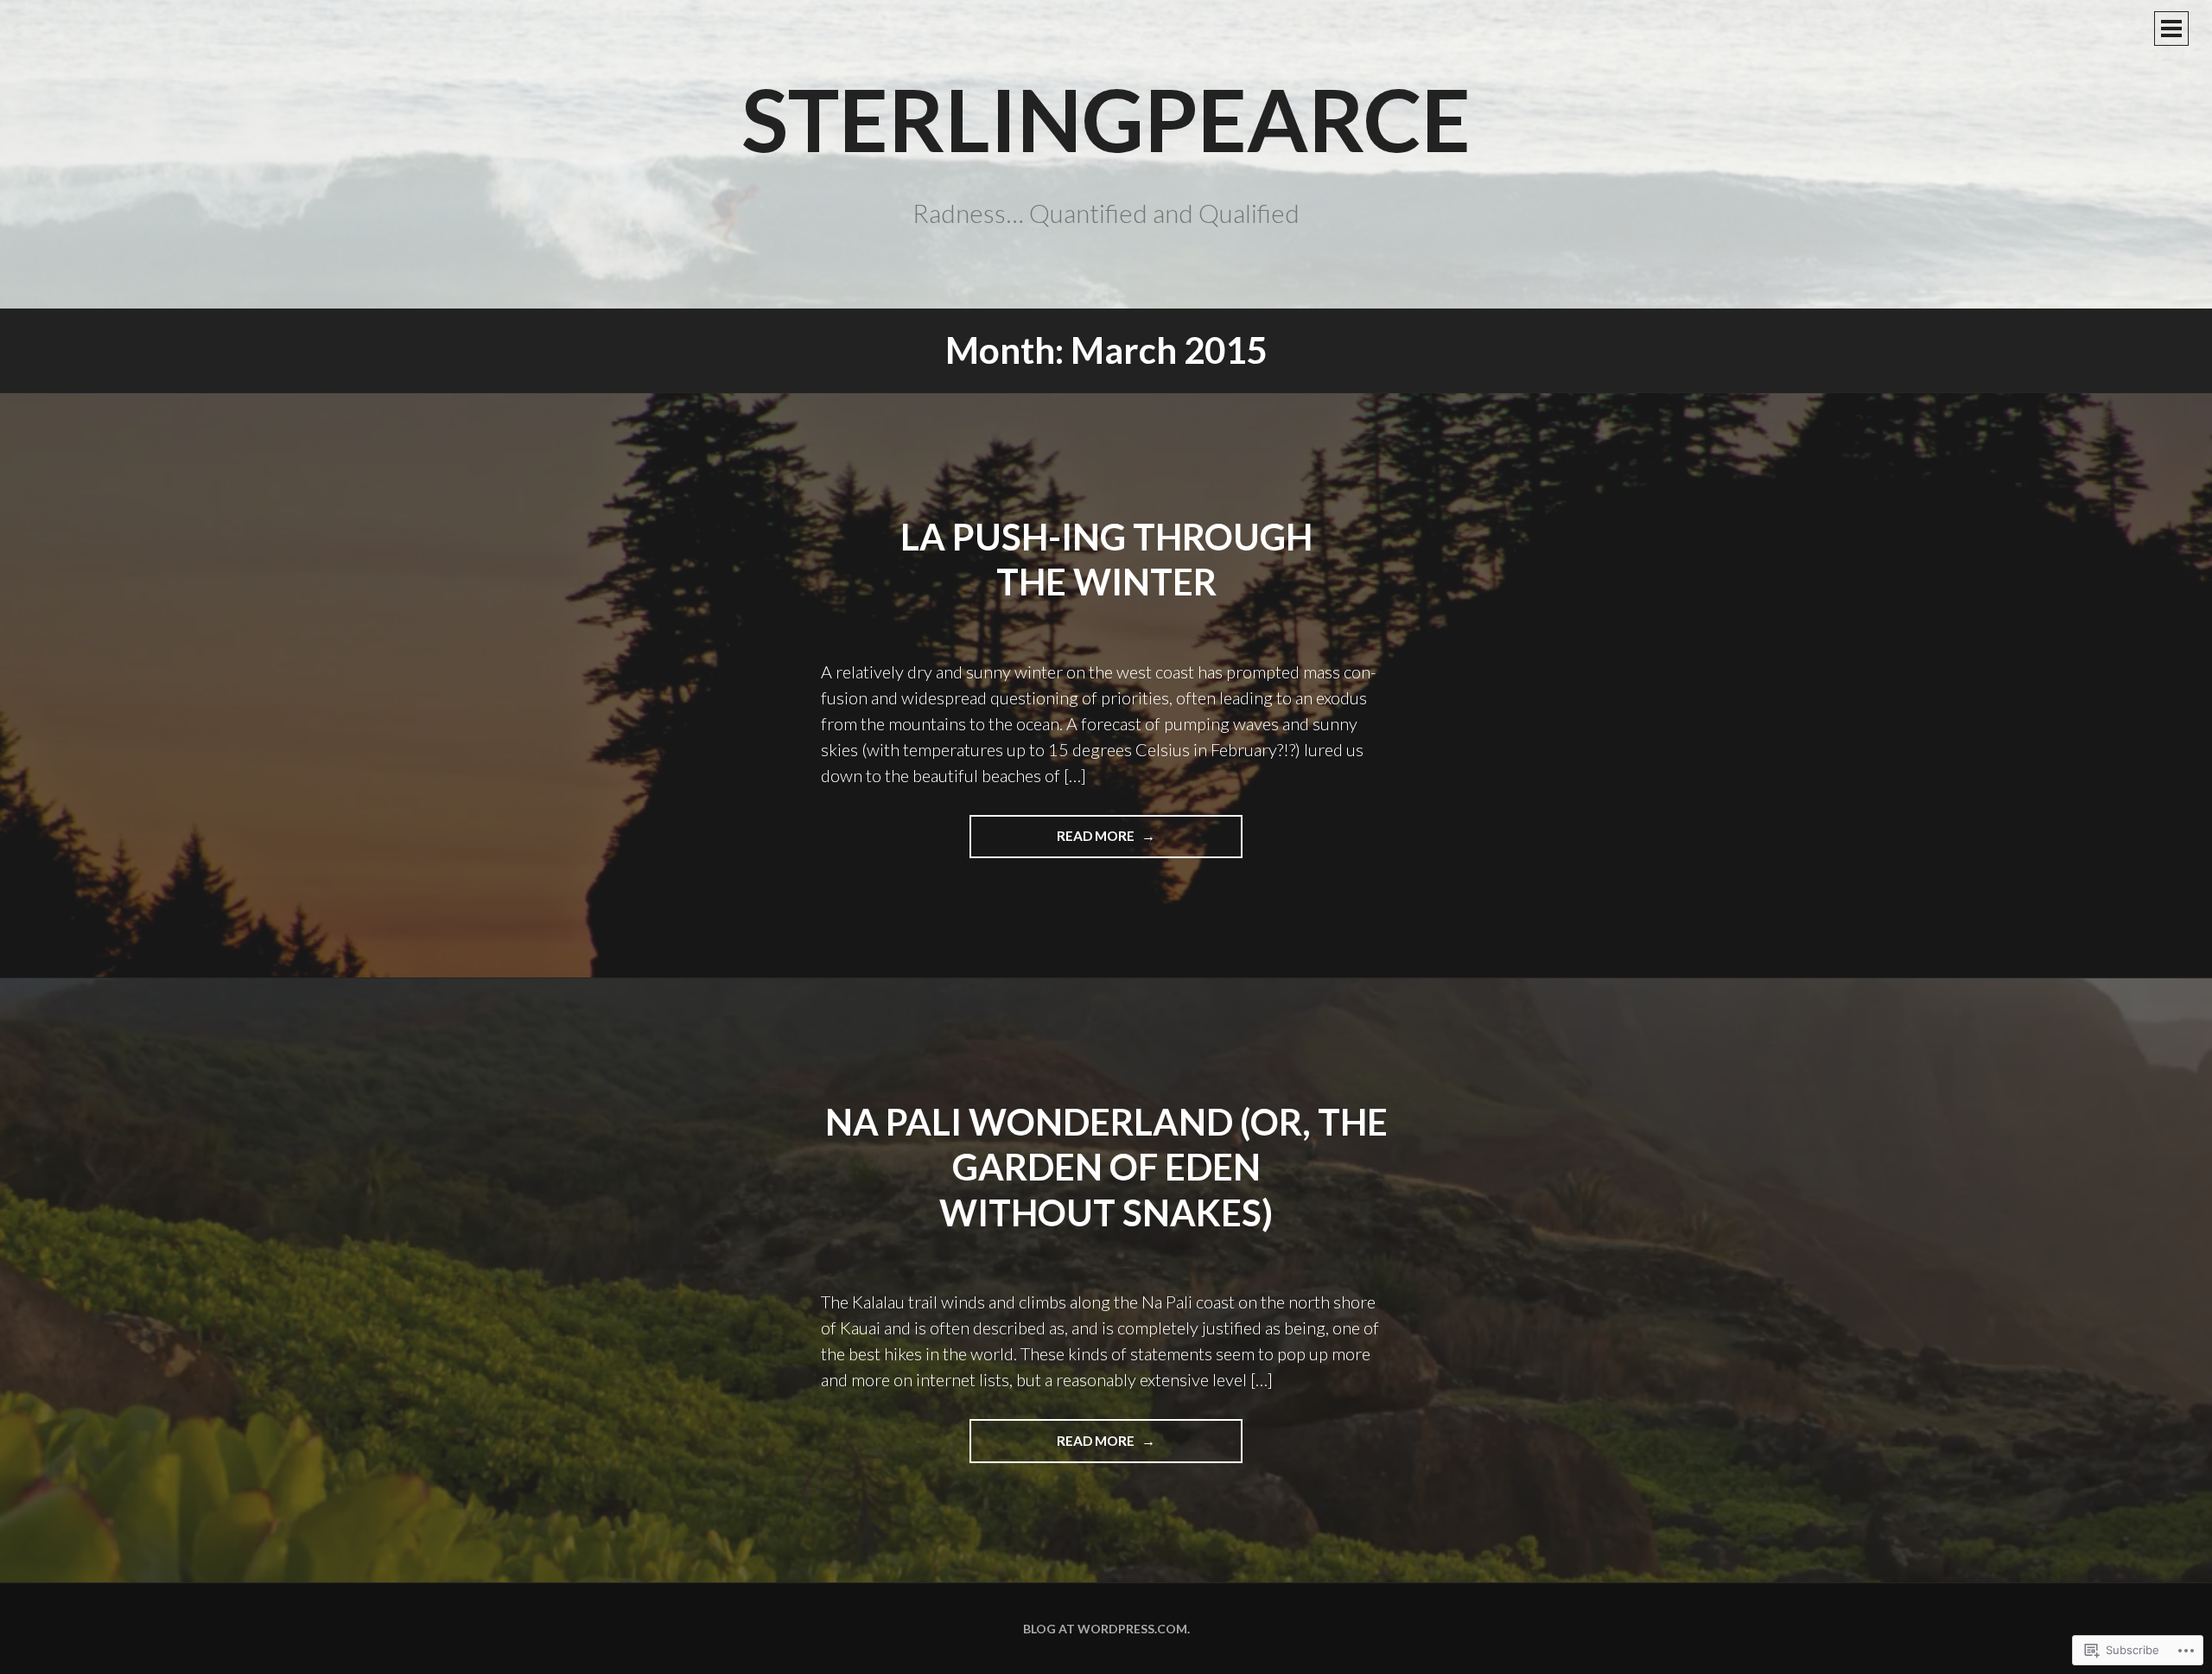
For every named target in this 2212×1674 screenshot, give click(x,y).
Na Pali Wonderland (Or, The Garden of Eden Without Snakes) (1106, 1167)
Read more (1053, 843)
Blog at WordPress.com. (1106, 1629)
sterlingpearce (1106, 118)
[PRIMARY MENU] (2171, 29)
